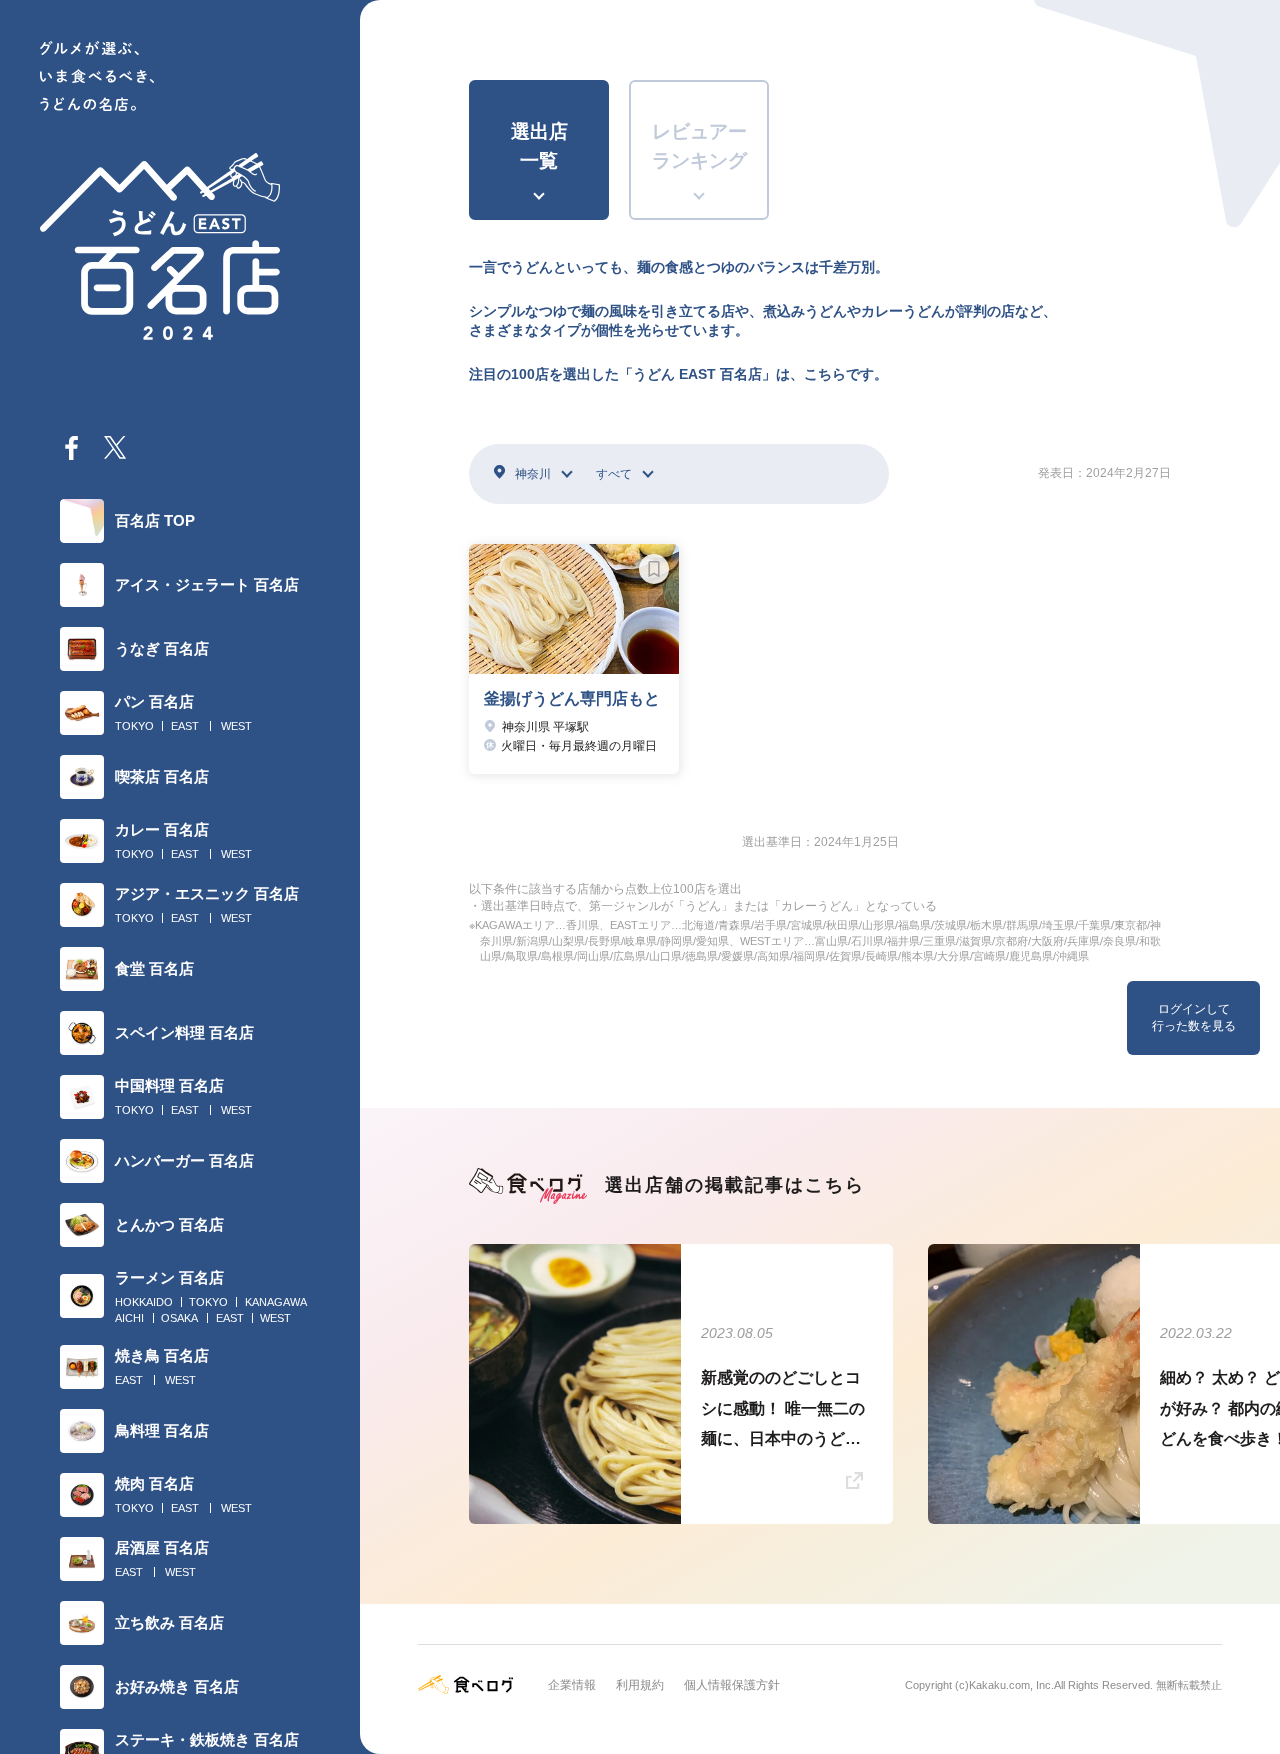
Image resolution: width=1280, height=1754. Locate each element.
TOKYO (134, 726)
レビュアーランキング (699, 146)
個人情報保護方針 (732, 1685)
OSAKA (179, 1318)
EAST (185, 726)
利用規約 (640, 1685)
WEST (236, 726)
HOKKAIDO (144, 1302)
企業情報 (572, 1685)
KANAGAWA (276, 1302)
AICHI (129, 1318)
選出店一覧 (539, 146)
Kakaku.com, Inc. (1011, 1685)
